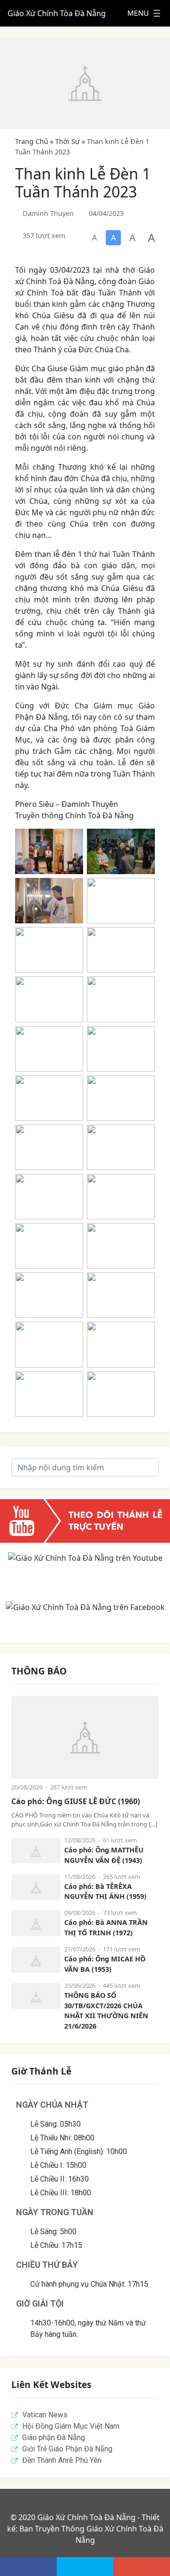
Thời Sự (68, 141)
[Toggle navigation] (144, 13)
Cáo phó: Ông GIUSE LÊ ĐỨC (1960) (76, 1801)
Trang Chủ (32, 141)
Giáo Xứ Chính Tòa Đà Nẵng (57, 13)
